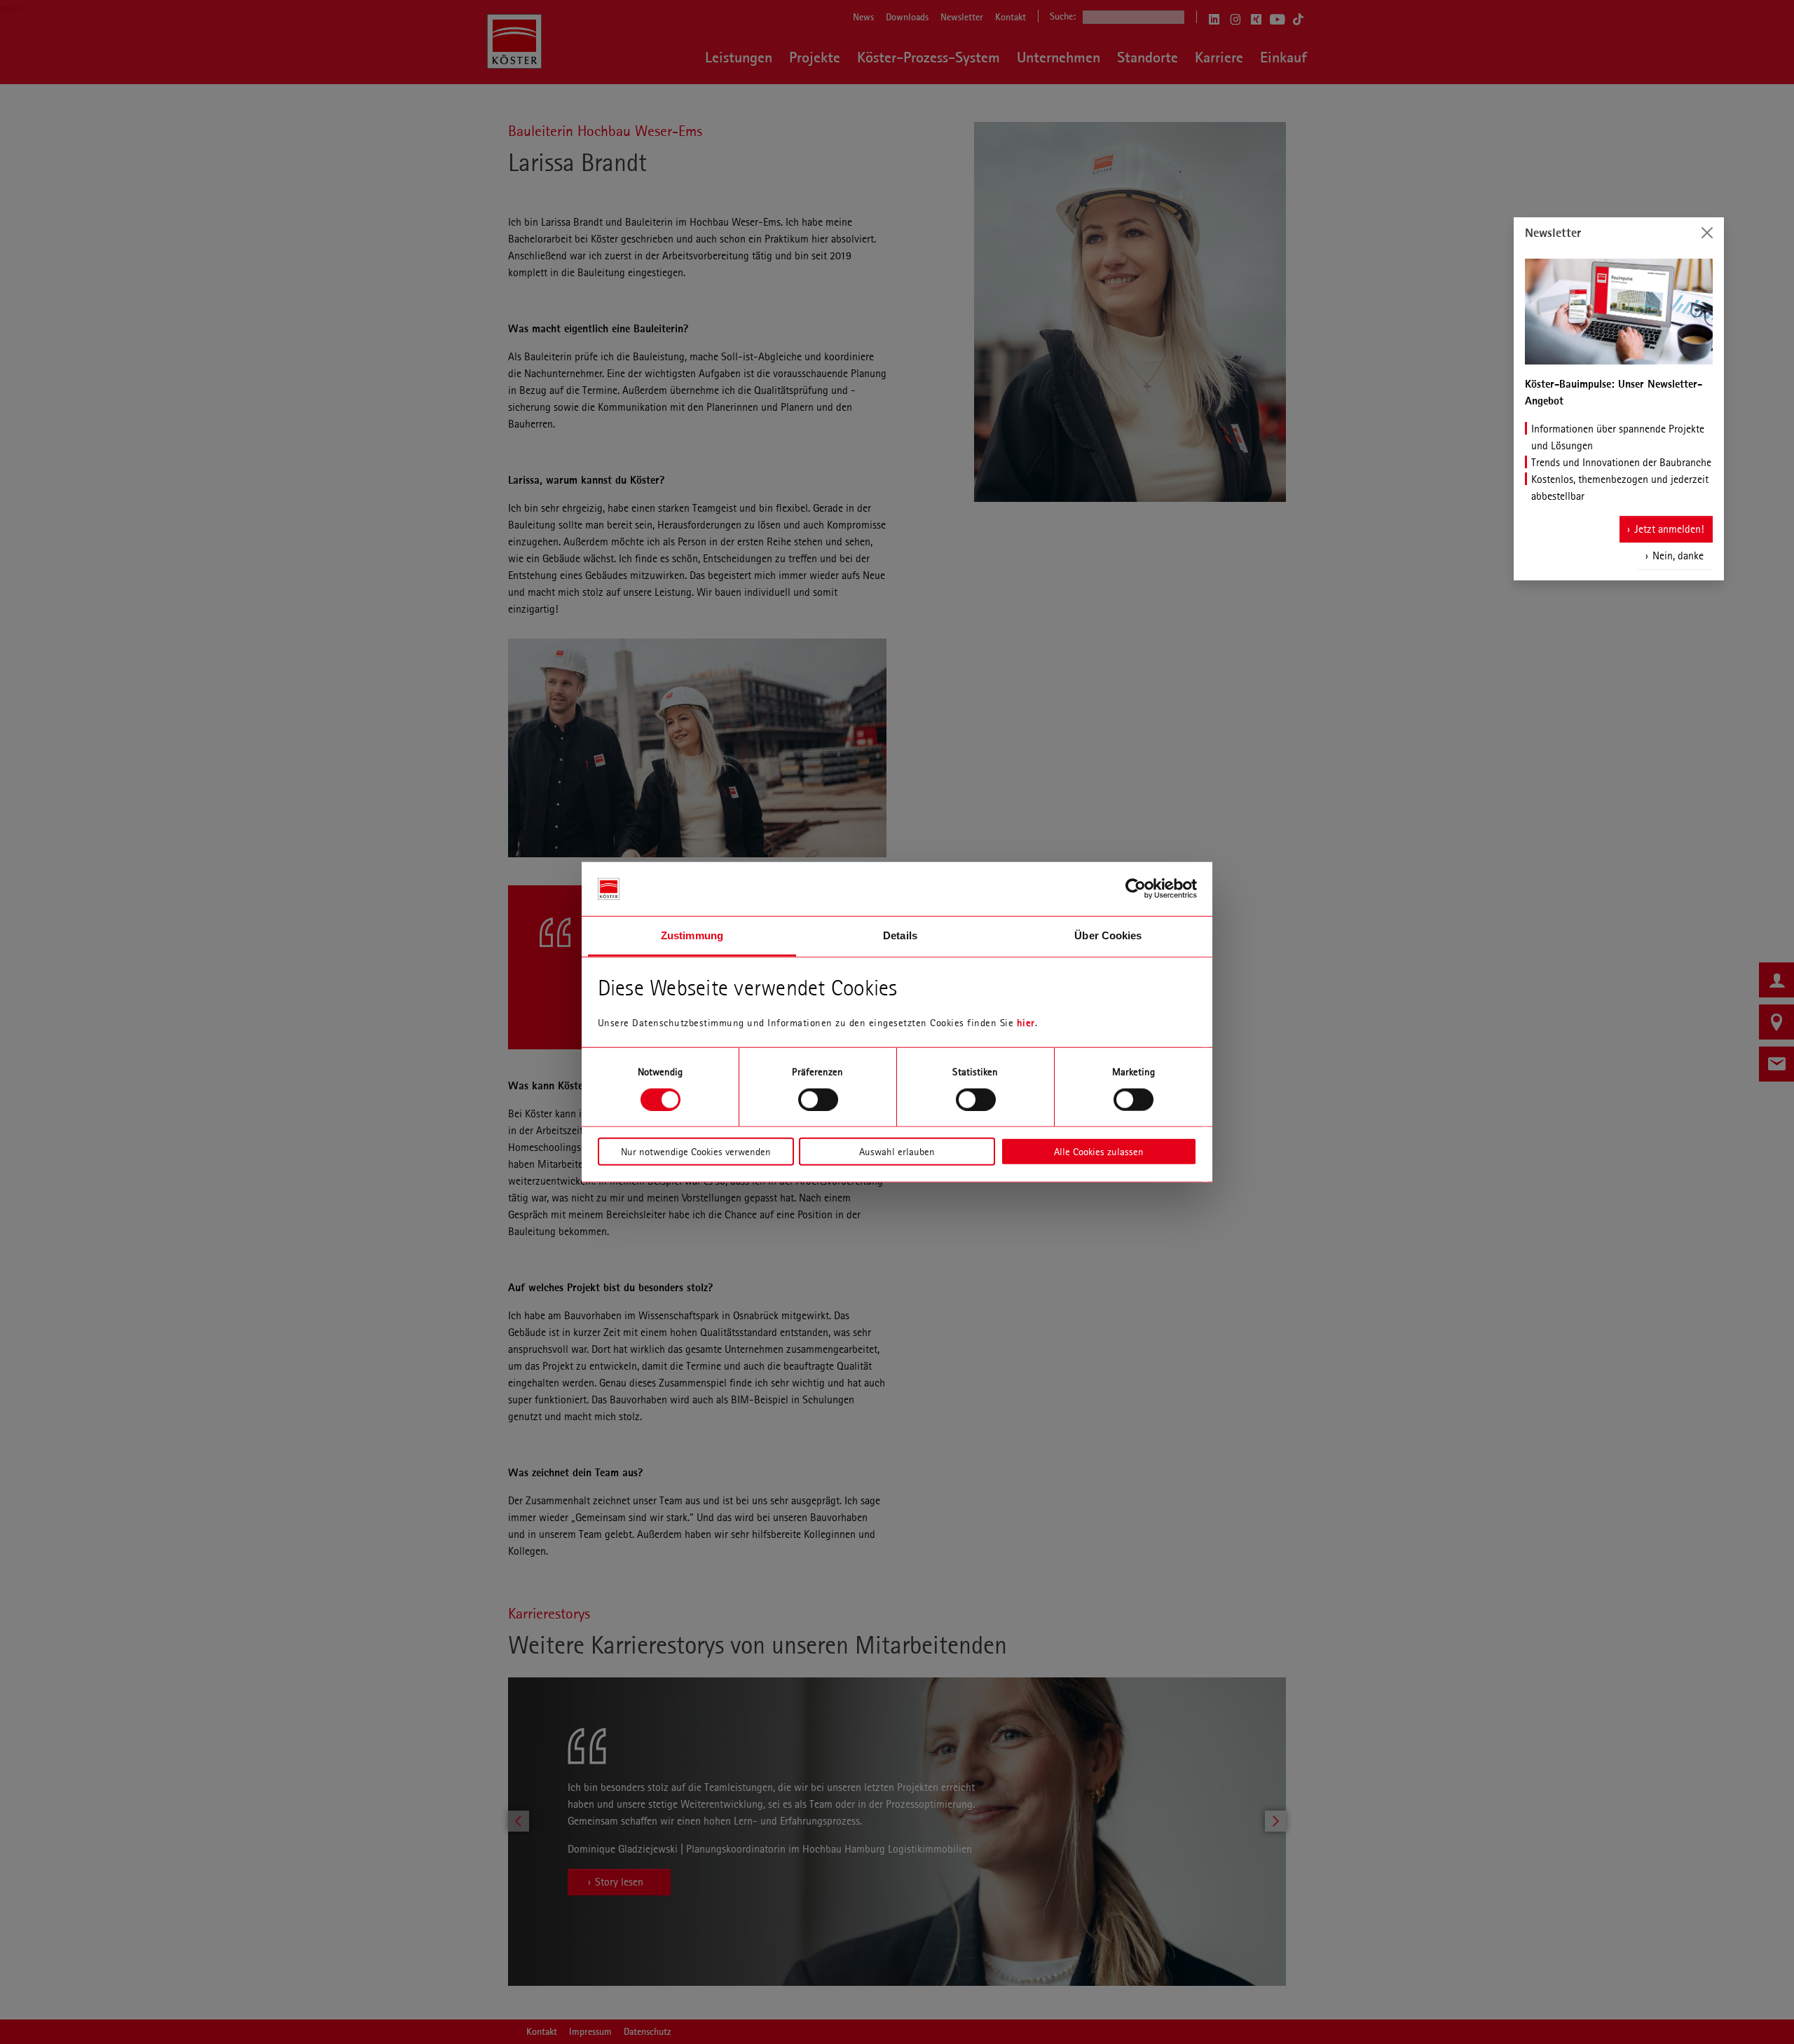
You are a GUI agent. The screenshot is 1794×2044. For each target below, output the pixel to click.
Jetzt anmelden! (1669, 529)
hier (1026, 1023)
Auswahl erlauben (897, 1152)
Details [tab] (900, 935)
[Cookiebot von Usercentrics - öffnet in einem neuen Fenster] (1136, 889)
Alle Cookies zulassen (1099, 1152)
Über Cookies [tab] (1108, 935)
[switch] (818, 1099)
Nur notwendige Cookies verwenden (696, 1152)
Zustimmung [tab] (692, 935)
